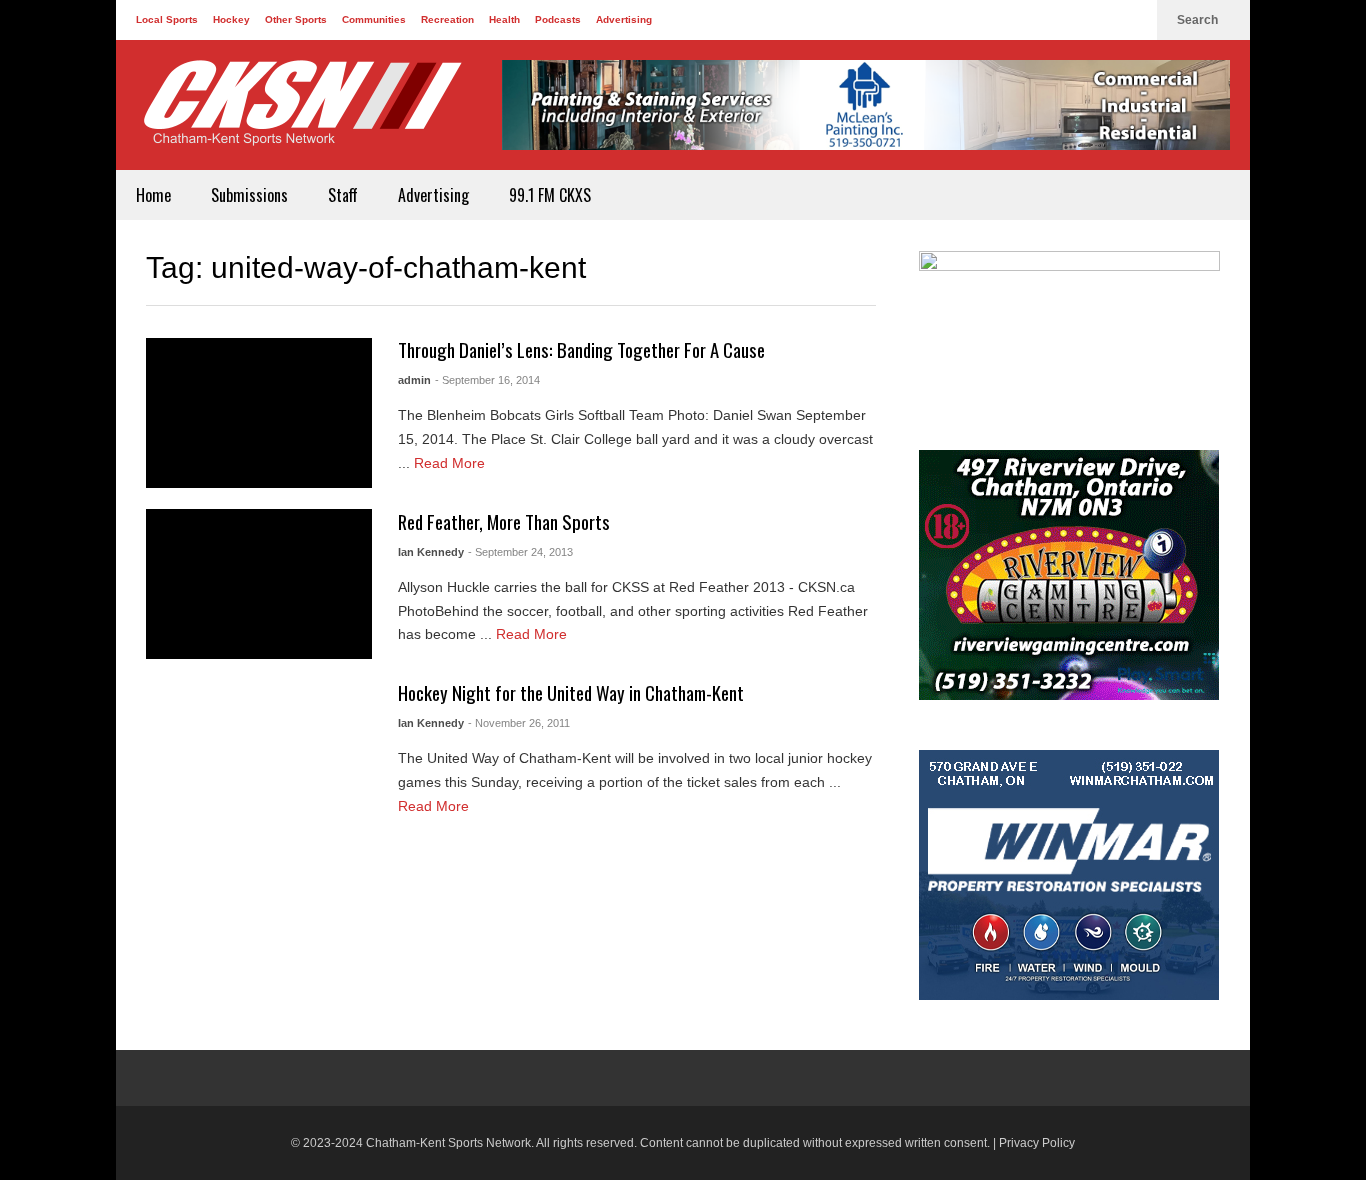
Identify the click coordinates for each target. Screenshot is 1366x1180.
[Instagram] (1132, 20)
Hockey (231, 19)
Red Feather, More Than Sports (504, 521)
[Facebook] (1068, 20)
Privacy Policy (1037, 1143)
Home (153, 195)
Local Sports (167, 19)
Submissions (249, 195)
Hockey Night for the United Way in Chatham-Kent (571, 692)
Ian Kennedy (431, 552)
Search (1199, 20)
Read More (451, 463)
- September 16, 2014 (487, 380)
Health (504, 19)
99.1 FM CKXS (550, 195)
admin (414, 380)
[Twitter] (1100, 20)
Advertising (624, 19)
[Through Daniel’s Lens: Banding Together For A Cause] (259, 413)
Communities (374, 19)
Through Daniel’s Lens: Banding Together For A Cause (581, 349)
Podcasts (558, 19)
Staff (343, 195)
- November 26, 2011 (519, 723)
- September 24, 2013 (520, 552)
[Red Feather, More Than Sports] (259, 584)
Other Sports (296, 19)
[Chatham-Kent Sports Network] (299, 113)
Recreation (447, 19)
